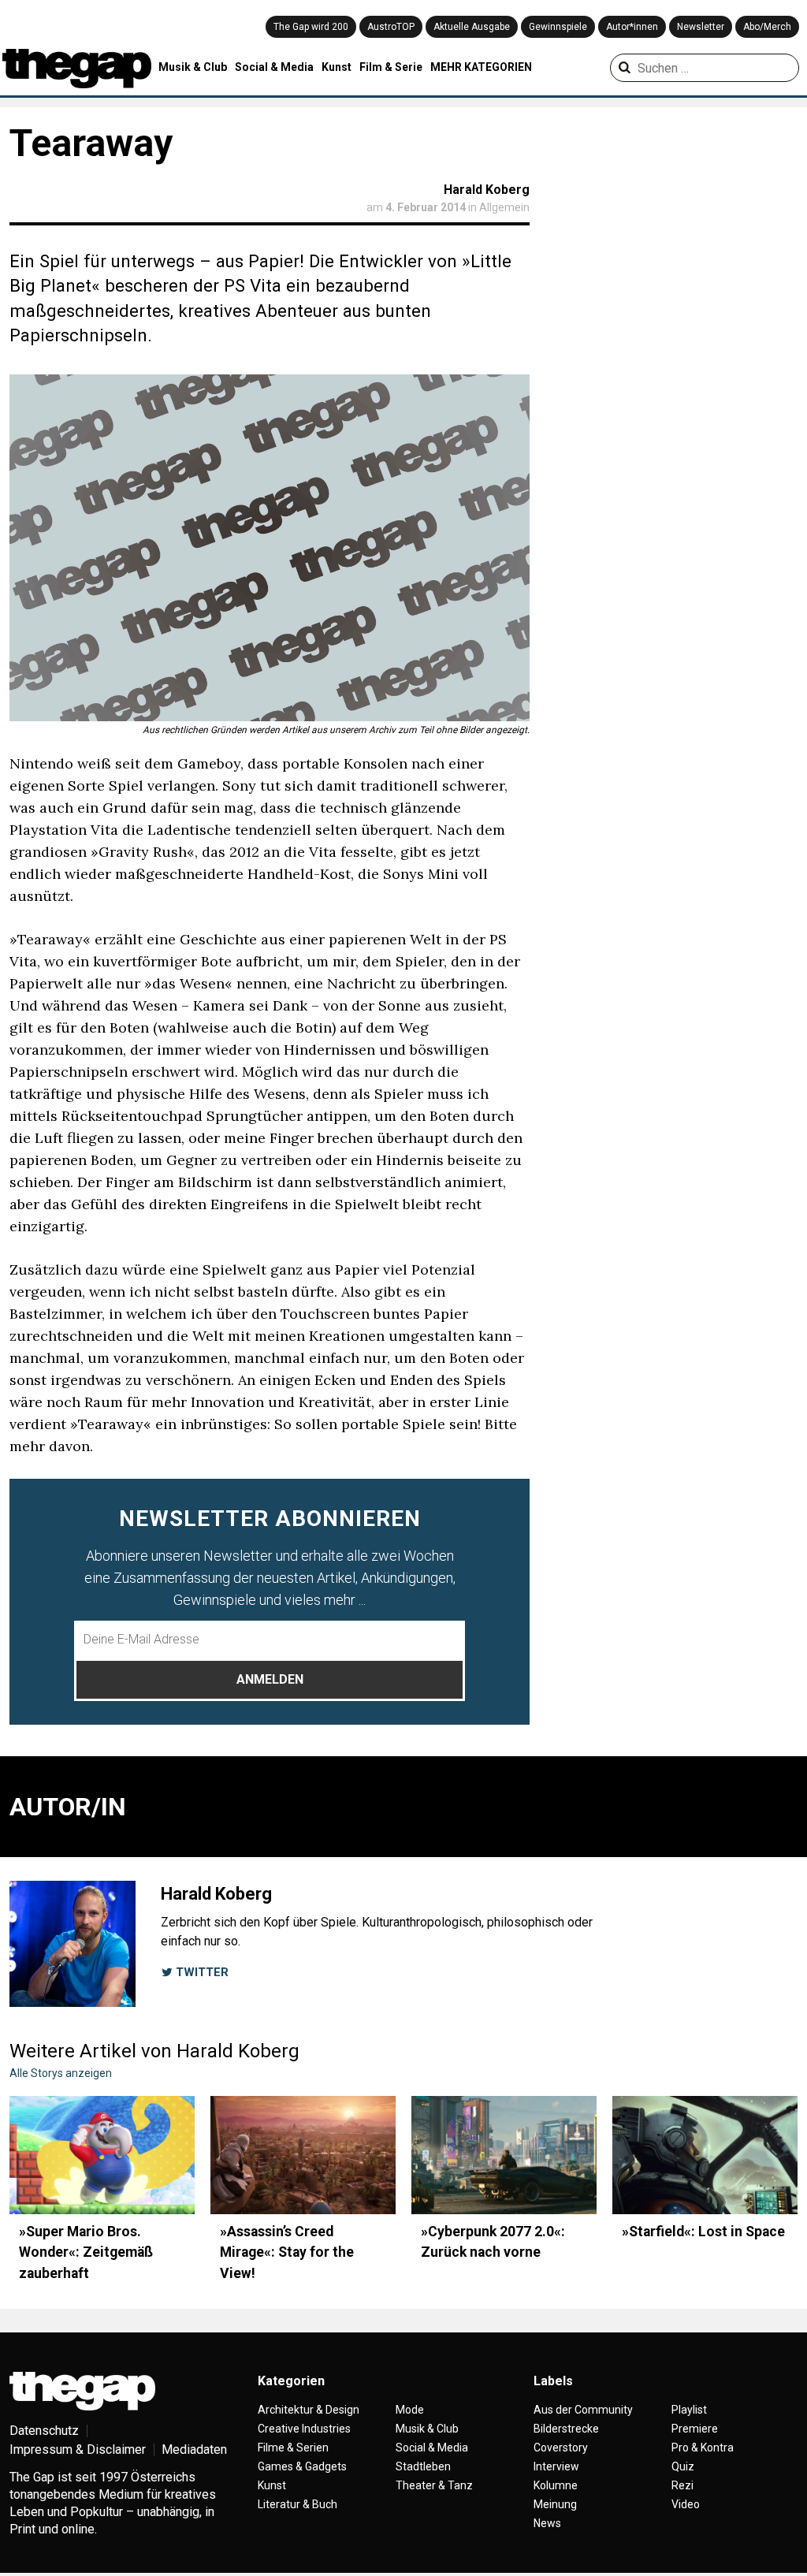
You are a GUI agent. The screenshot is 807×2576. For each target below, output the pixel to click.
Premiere (695, 2429)
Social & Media (274, 67)
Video (686, 2504)
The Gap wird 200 (311, 27)
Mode (410, 2410)
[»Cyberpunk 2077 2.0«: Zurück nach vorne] (504, 2155)
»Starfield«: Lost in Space (703, 2232)
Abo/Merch (767, 27)
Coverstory (561, 2448)
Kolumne (556, 2485)
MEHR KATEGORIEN (481, 67)
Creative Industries (304, 2429)
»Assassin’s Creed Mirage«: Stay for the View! (287, 2252)
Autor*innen (632, 27)
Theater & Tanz (434, 2485)
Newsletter (701, 27)
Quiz (683, 2466)
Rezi (682, 2485)
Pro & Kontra (703, 2448)
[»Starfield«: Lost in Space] (705, 2155)
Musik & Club (193, 67)
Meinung (555, 2504)
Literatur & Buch (298, 2504)
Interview (556, 2466)
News (547, 2523)
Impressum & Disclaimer (78, 2449)
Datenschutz (44, 2431)
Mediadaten (194, 2449)
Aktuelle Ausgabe (472, 27)
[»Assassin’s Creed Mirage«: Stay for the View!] (303, 2155)
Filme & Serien (293, 2448)
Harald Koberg (487, 190)
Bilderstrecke (566, 2429)
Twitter (201, 1972)
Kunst (337, 67)
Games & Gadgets (302, 2466)
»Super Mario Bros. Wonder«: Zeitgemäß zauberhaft (86, 2252)
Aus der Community (583, 2410)
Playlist (689, 2410)
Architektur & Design (309, 2410)
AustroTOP (391, 27)
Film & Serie (391, 67)
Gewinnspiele (558, 27)
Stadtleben (423, 2466)
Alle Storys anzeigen (61, 2073)
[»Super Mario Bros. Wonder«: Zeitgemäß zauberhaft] (102, 2155)
